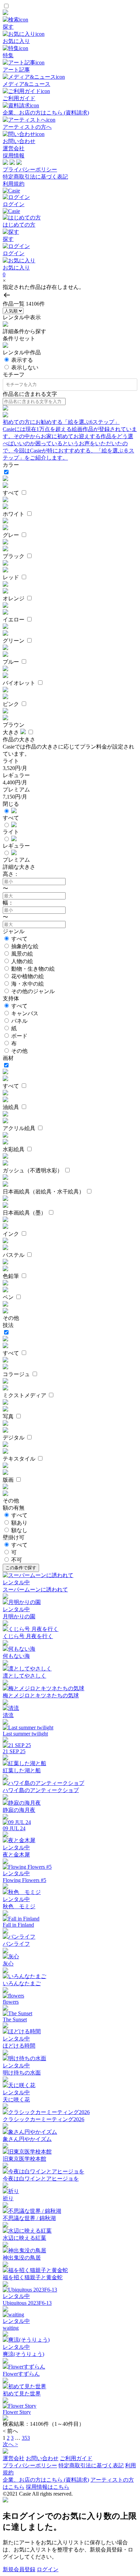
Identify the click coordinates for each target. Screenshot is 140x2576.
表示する (22, 360)
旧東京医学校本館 (24, 2159)
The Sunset (15, 2019)
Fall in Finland (18, 1925)
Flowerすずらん (21, 2374)
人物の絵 (22, 961)
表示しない (25, 367)
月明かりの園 (19, 1616)
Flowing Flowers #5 (24, 1880)
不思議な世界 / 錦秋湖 (29, 2218)
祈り (8, 2198)
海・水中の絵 (28, 984)
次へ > (10, 2444)
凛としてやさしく (24, 1676)
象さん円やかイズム (27, 2139)
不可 (17, 1560)
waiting (11, 2328)
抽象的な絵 (25, 946)
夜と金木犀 (16, 1855)
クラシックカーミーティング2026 (43, 2119)
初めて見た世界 (22, 2394)
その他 (19, 1051)
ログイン (48, 2569)
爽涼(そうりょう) (23, 2354)
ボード (19, 1036)
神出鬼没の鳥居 (22, 2258)
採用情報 (14, 156)
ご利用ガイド (76, 2458)
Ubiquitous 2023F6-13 (27, 2303)
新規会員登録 (19, 2569)
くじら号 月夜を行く (28, 1636)
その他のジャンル (33, 991)
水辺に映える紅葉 (24, 2238)
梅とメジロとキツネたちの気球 (41, 1695)
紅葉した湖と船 (22, 1770)
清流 (8, 1715)
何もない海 (16, 1656)
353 (26, 2438)
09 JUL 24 (14, 1828)
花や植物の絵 (28, 976)
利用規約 (14, 184)
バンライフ (16, 1944)
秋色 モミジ (19, 1906)
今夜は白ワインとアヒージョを (41, 2179)
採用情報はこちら (48, 2487)
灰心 (8, 1964)
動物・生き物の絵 (33, 969)
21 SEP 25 (14, 1751)
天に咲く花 (16, 2100)
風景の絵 (22, 954)
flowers (11, 2002)
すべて (19, 939)
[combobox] (71, 385)
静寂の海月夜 (19, 1810)
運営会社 (14, 148)
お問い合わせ (42, 2458)
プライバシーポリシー (30, 169)
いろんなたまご (22, 1983)
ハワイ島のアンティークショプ (41, 1790)
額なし (19, 1530)
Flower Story (17, 2412)
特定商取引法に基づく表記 (35, 177)
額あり (19, 1523)
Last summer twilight (25, 1734)
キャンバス (25, 1013)
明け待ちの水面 (22, 2073)
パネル (19, 1021)
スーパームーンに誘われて (35, 1590)
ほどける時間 (19, 2046)
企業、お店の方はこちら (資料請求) (46, 2480)
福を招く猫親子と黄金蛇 (33, 2277)
